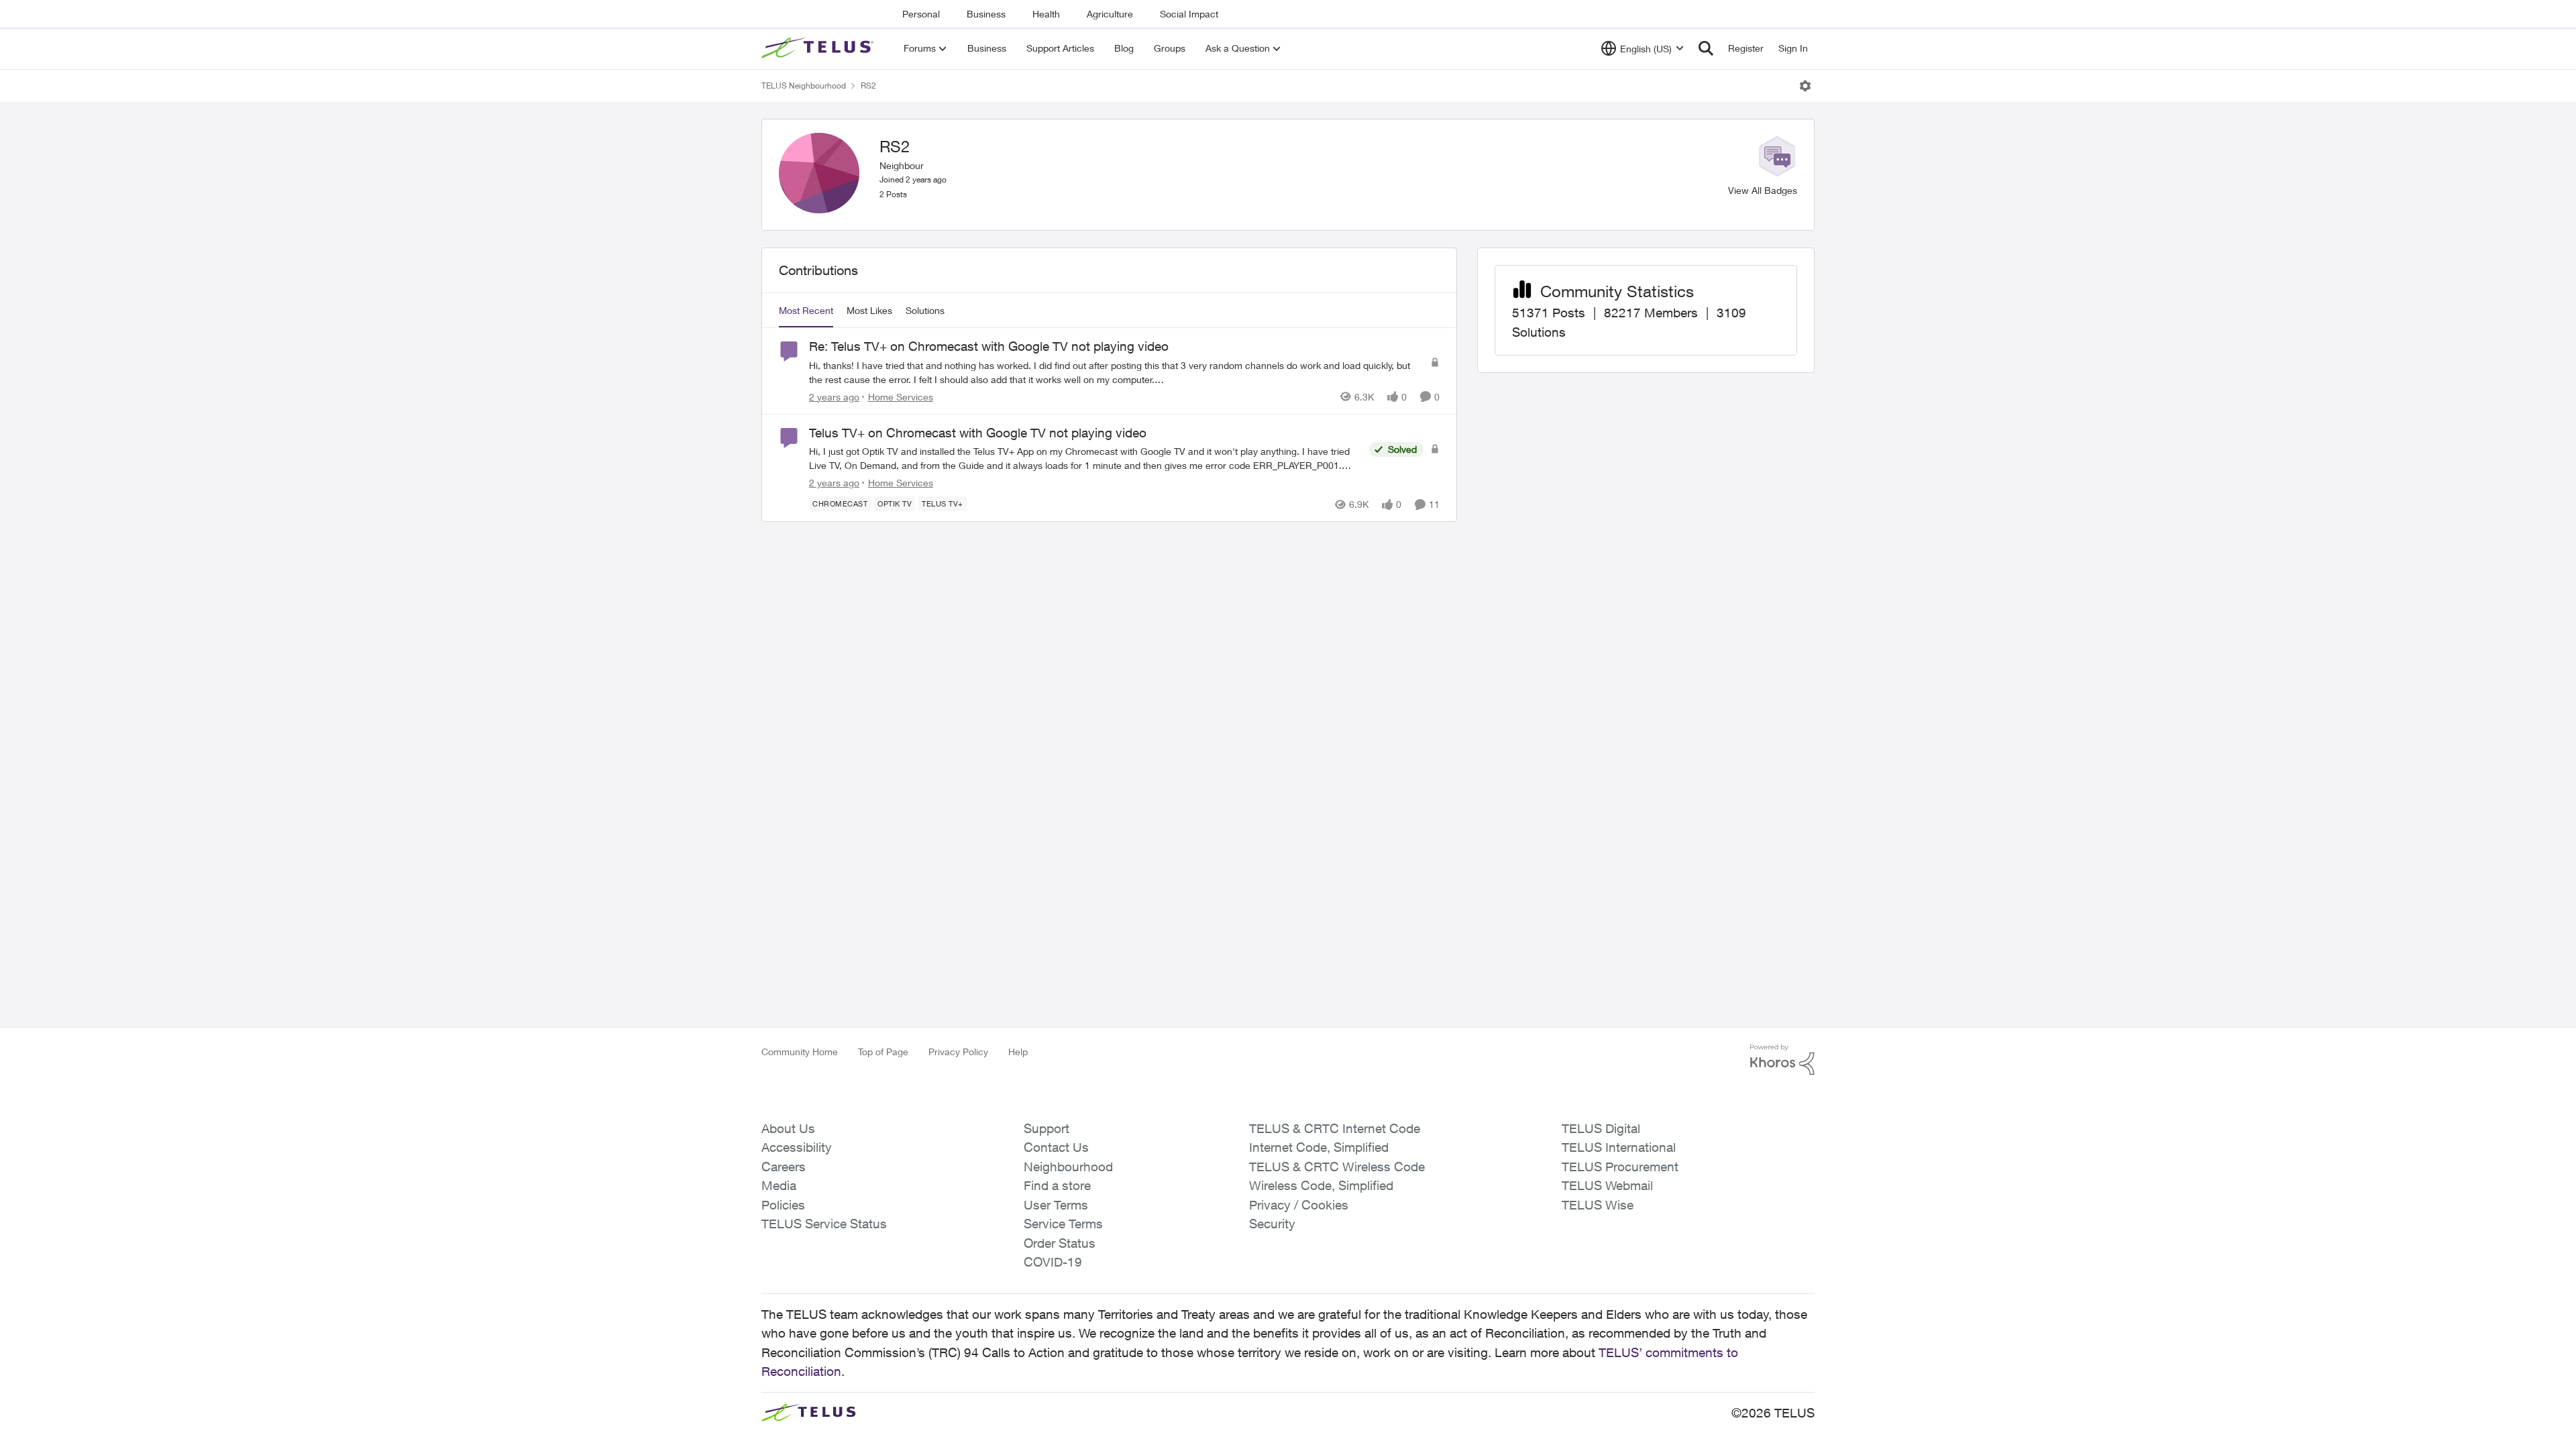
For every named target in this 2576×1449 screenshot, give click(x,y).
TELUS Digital (1601, 1128)
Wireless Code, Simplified (1321, 1185)
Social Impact (1189, 14)
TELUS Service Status (824, 1224)
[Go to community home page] (819, 48)
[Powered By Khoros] (1782, 1060)
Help (1018, 1052)
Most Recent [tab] (806, 310)
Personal (921, 14)
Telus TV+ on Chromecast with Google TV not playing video (978, 433)
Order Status (1060, 1243)
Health (1046, 14)
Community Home (800, 1052)
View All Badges (1763, 190)
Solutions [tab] (925, 310)
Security (1272, 1224)
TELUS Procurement (1620, 1167)
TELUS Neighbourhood (804, 86)
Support (1046, 1128)
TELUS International (1619, 1147)
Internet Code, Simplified (1319, 1147)
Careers (784, 1167)
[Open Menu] (1805, 86)
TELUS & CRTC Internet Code (1335, 1128)
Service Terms (1063, 1224)
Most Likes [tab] (869, 310)
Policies (783, 1205)
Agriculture (1110, 14)
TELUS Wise (1598, 1205)
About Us (788, 1128)
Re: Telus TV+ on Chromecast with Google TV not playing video (989, 346)
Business (986, 14)
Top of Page (883, 1052)
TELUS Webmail (1607, 1185)
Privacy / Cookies (1299, 1205)
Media (779, 1185)
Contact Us (1056, 1147)
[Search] (1706, 48)
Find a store (1057, 1185)
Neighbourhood (1068, 1167)
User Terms (1056, 1205)
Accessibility (797, 1147)
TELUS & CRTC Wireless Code (1337, 1167)
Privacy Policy (958, 1052)
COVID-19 (1053, 1262)
